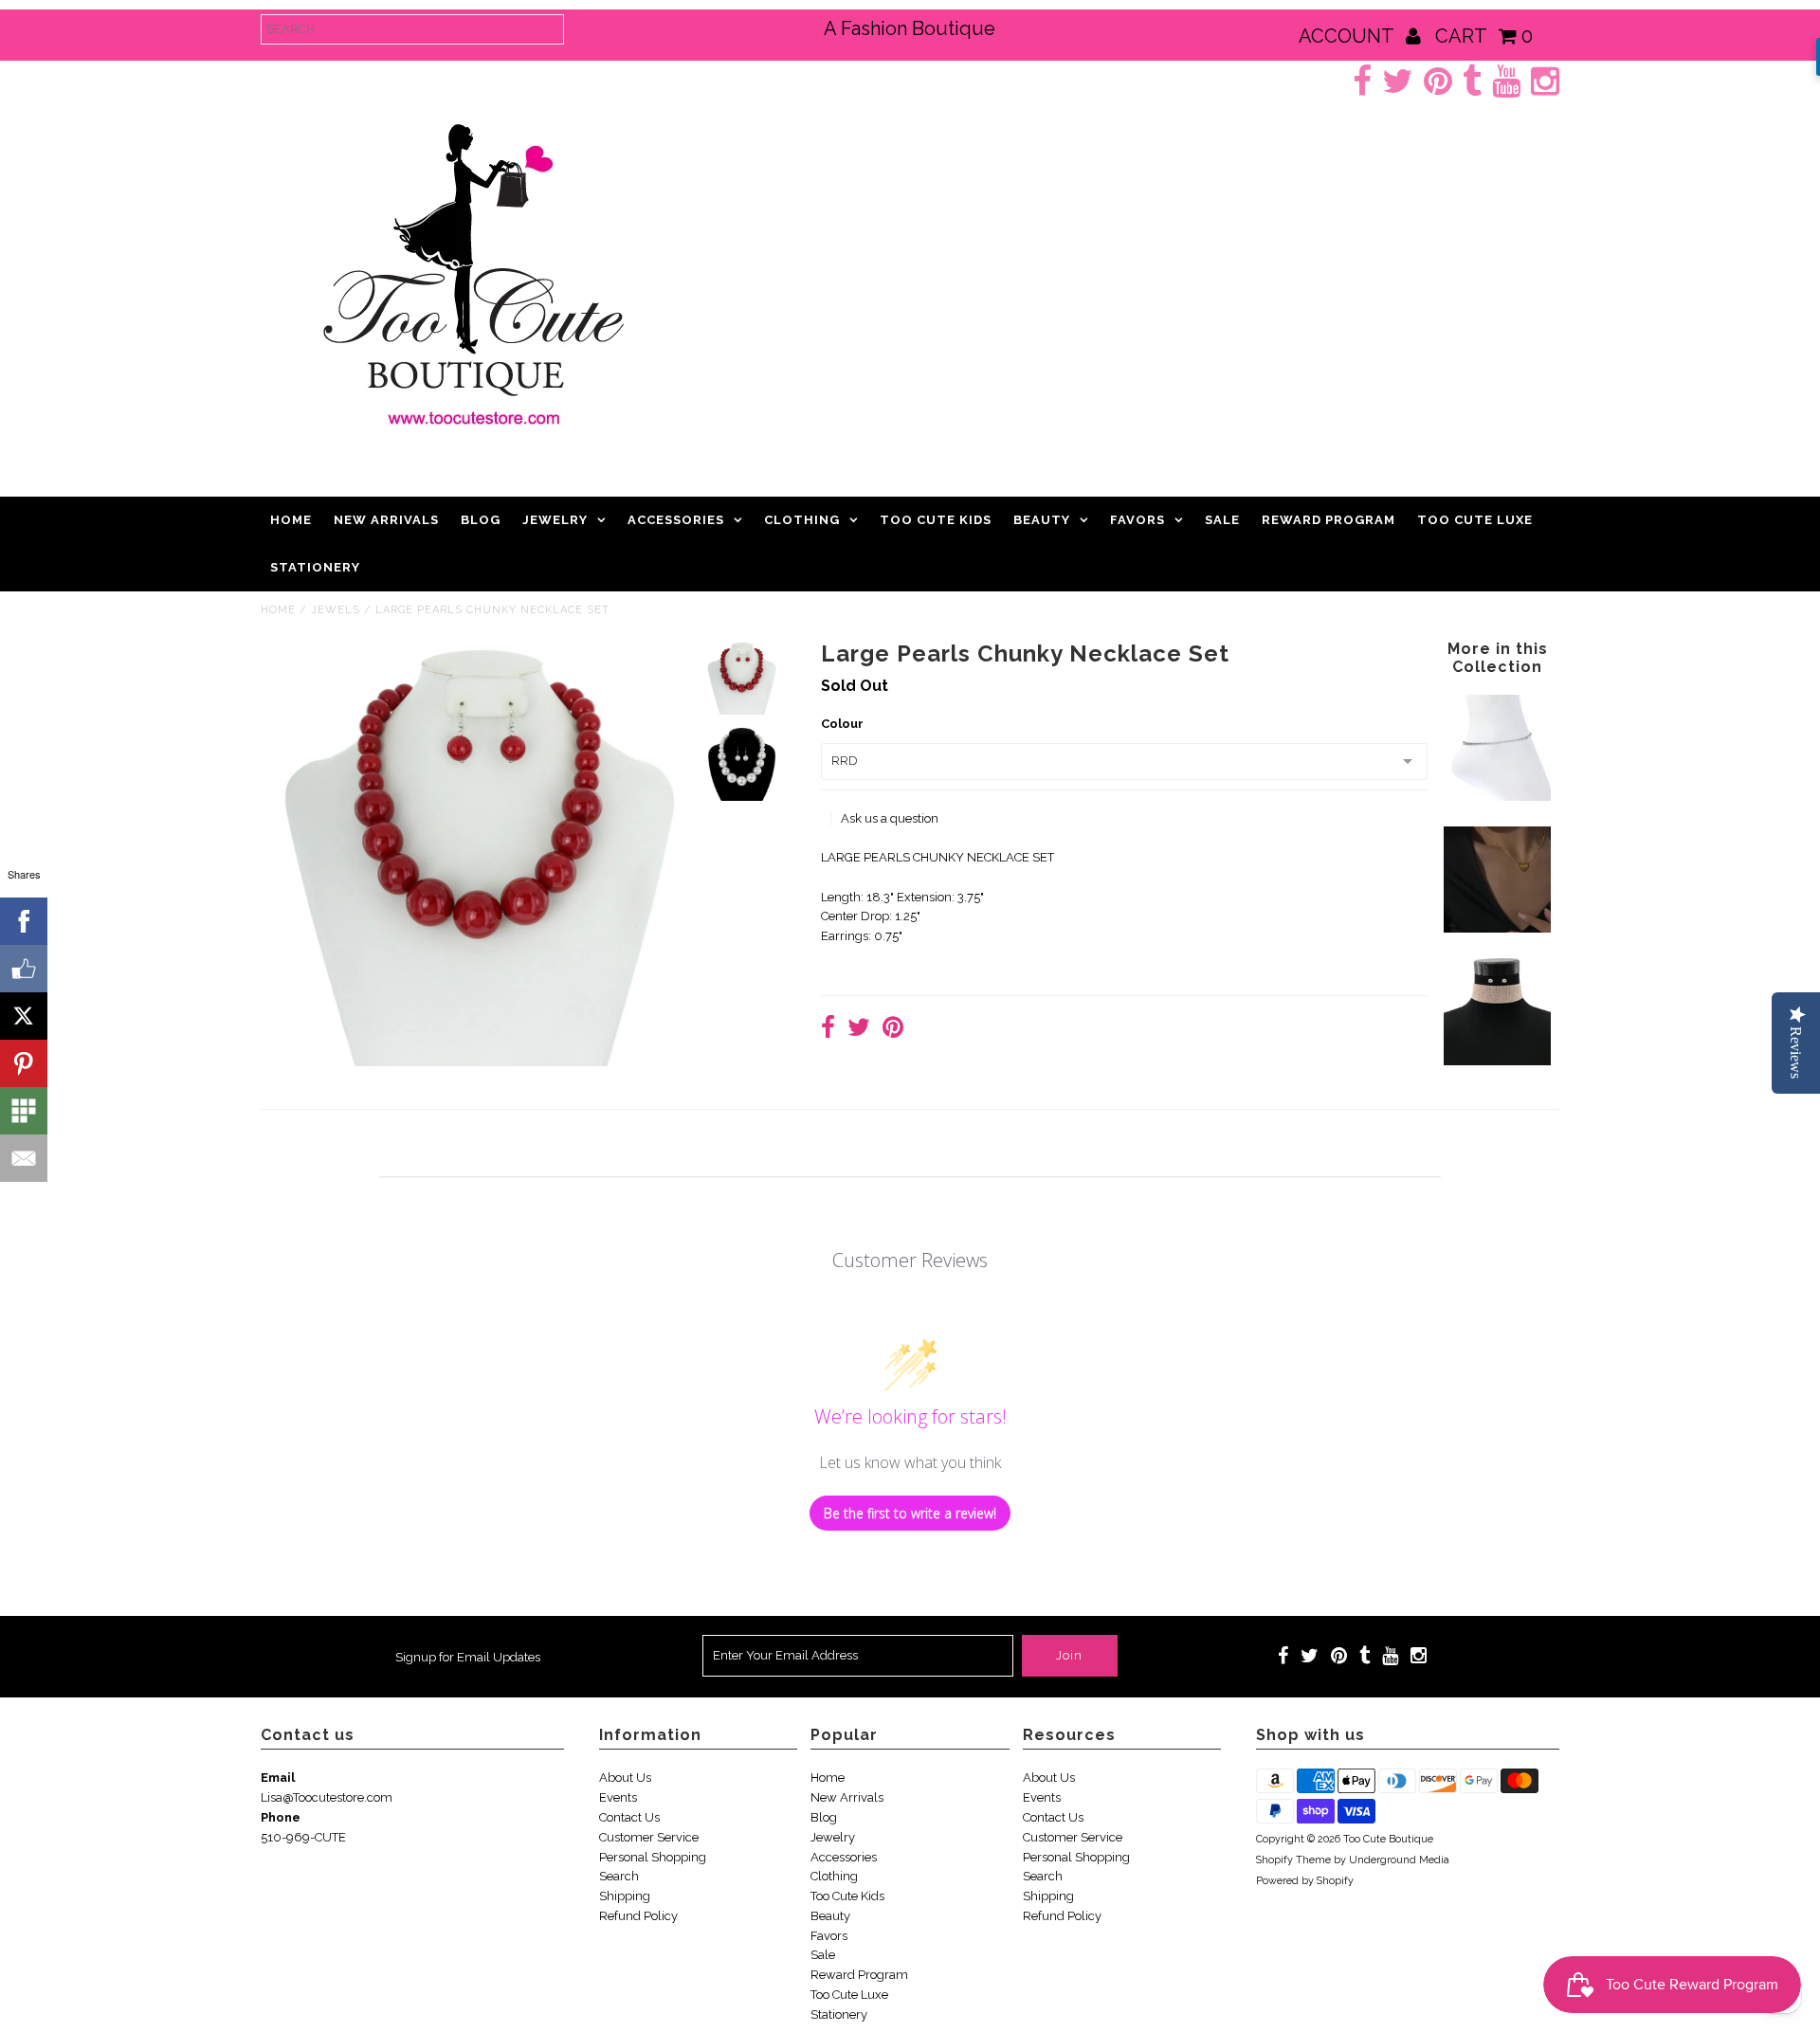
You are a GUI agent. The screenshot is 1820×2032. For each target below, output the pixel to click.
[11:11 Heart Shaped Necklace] (1497, 928)
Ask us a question (890, 818)
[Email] (24, 1158)
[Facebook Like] (24, 969)
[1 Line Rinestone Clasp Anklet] (1497, 797)
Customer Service (649, 1837)
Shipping (625, 1896)
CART (1484, 36)
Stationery (315, 567)
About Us (625, 1778)
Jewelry (555, 520)
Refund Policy (638, 1916)
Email (278, 1778)
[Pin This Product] (893, 1030)
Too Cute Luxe (1475, 520)
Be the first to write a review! (910, 1513)
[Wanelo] (24, 1111)
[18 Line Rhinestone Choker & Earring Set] (1497, 1061)
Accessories (676, 520)
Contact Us (629, 1817)
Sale (1222, 520)
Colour (842, 724)
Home (291, 520)
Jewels (336, 610)
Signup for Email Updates (468, 1657)
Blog (481, 520)
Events (618, 1797)
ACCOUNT (1348, 36)
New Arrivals (386, 520)
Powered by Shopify (1305, 1881)
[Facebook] (24, 921)
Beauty (1042, 520)
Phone (281, 1817)
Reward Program (1329, 520)
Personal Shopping (653, 1857)
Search (619, 1876)
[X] (24, 1016)
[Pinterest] (24, 1063)
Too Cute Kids (936, 520)
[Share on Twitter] (859, 1030)
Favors (1137, 520)
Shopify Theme (1293, 1860)
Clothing (802, 520)
